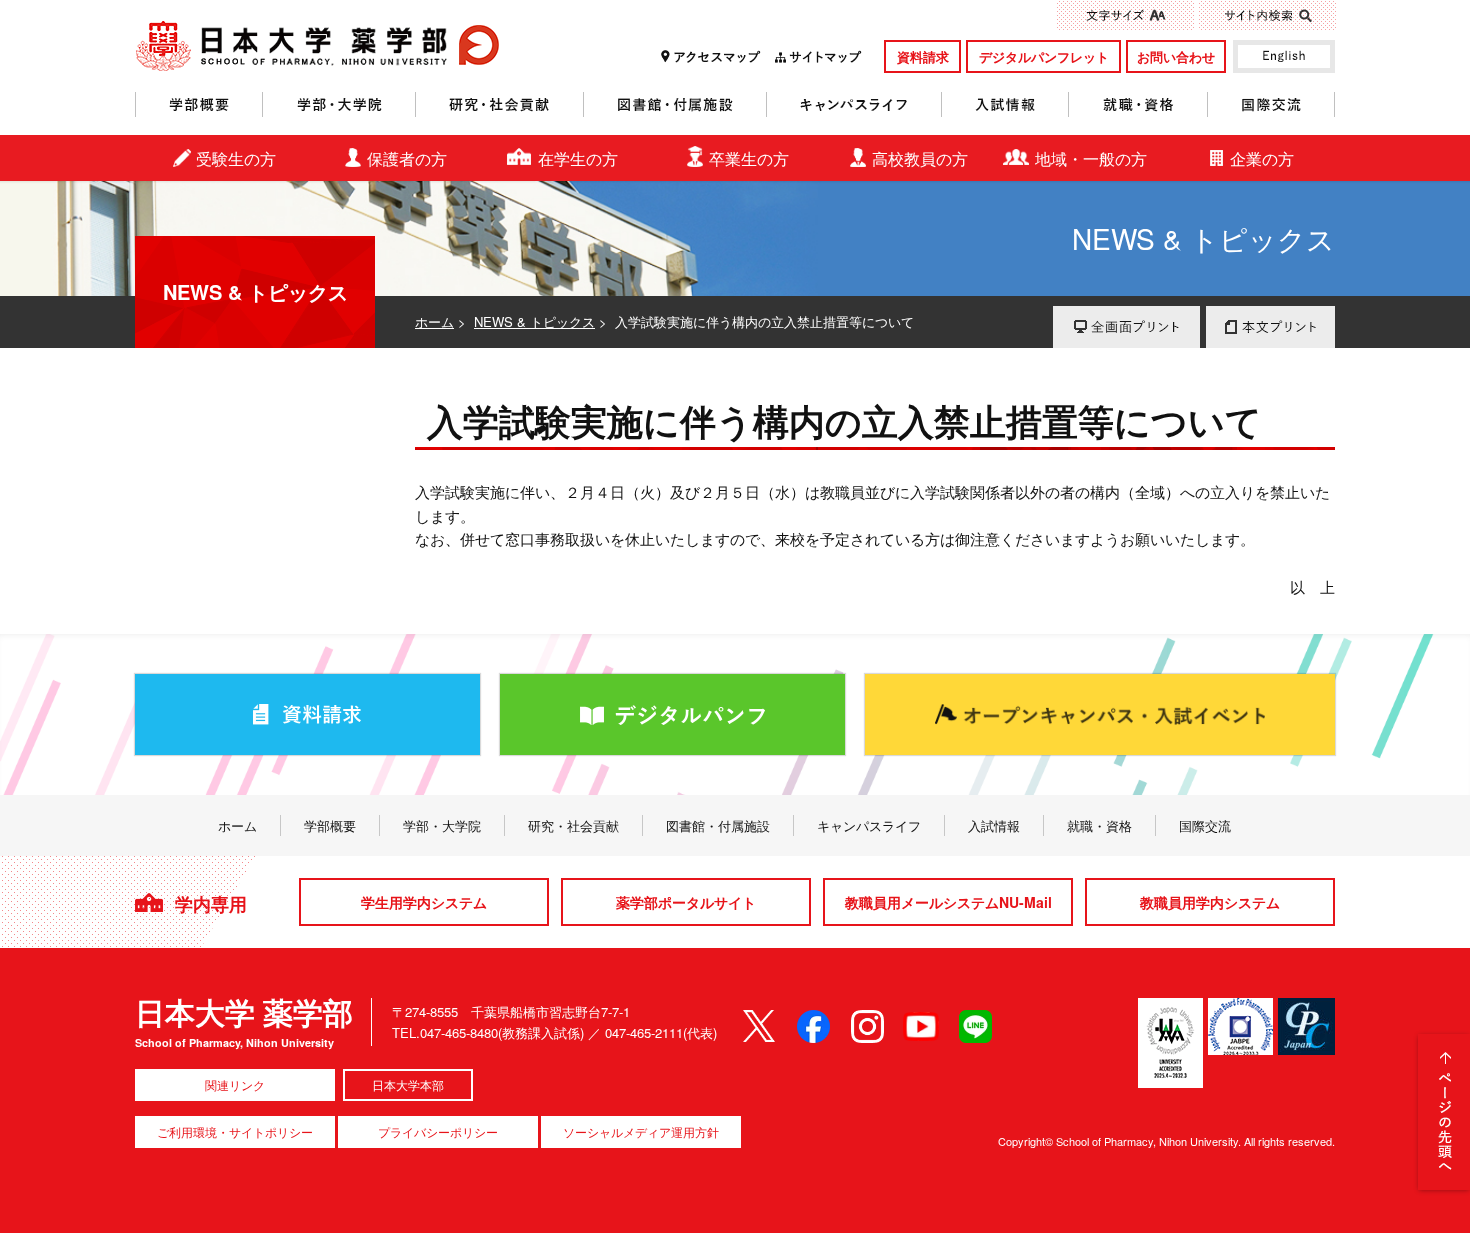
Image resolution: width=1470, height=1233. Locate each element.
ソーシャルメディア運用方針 (641, 1131)
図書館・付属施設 (675, 104)
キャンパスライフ (854, 104)
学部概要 (199, 104)
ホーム (434, 321)
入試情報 (1005, 104)
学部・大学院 (339, 104)
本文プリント (1270, 327)
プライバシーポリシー (438, 1131)
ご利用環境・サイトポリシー (235, 1131)
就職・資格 (1138, 104)
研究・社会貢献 (500, 104)
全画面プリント (1126, 327)
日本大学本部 (408, 1084)
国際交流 (1271, 104)
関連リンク (235, 1084)
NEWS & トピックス (534, 321)
